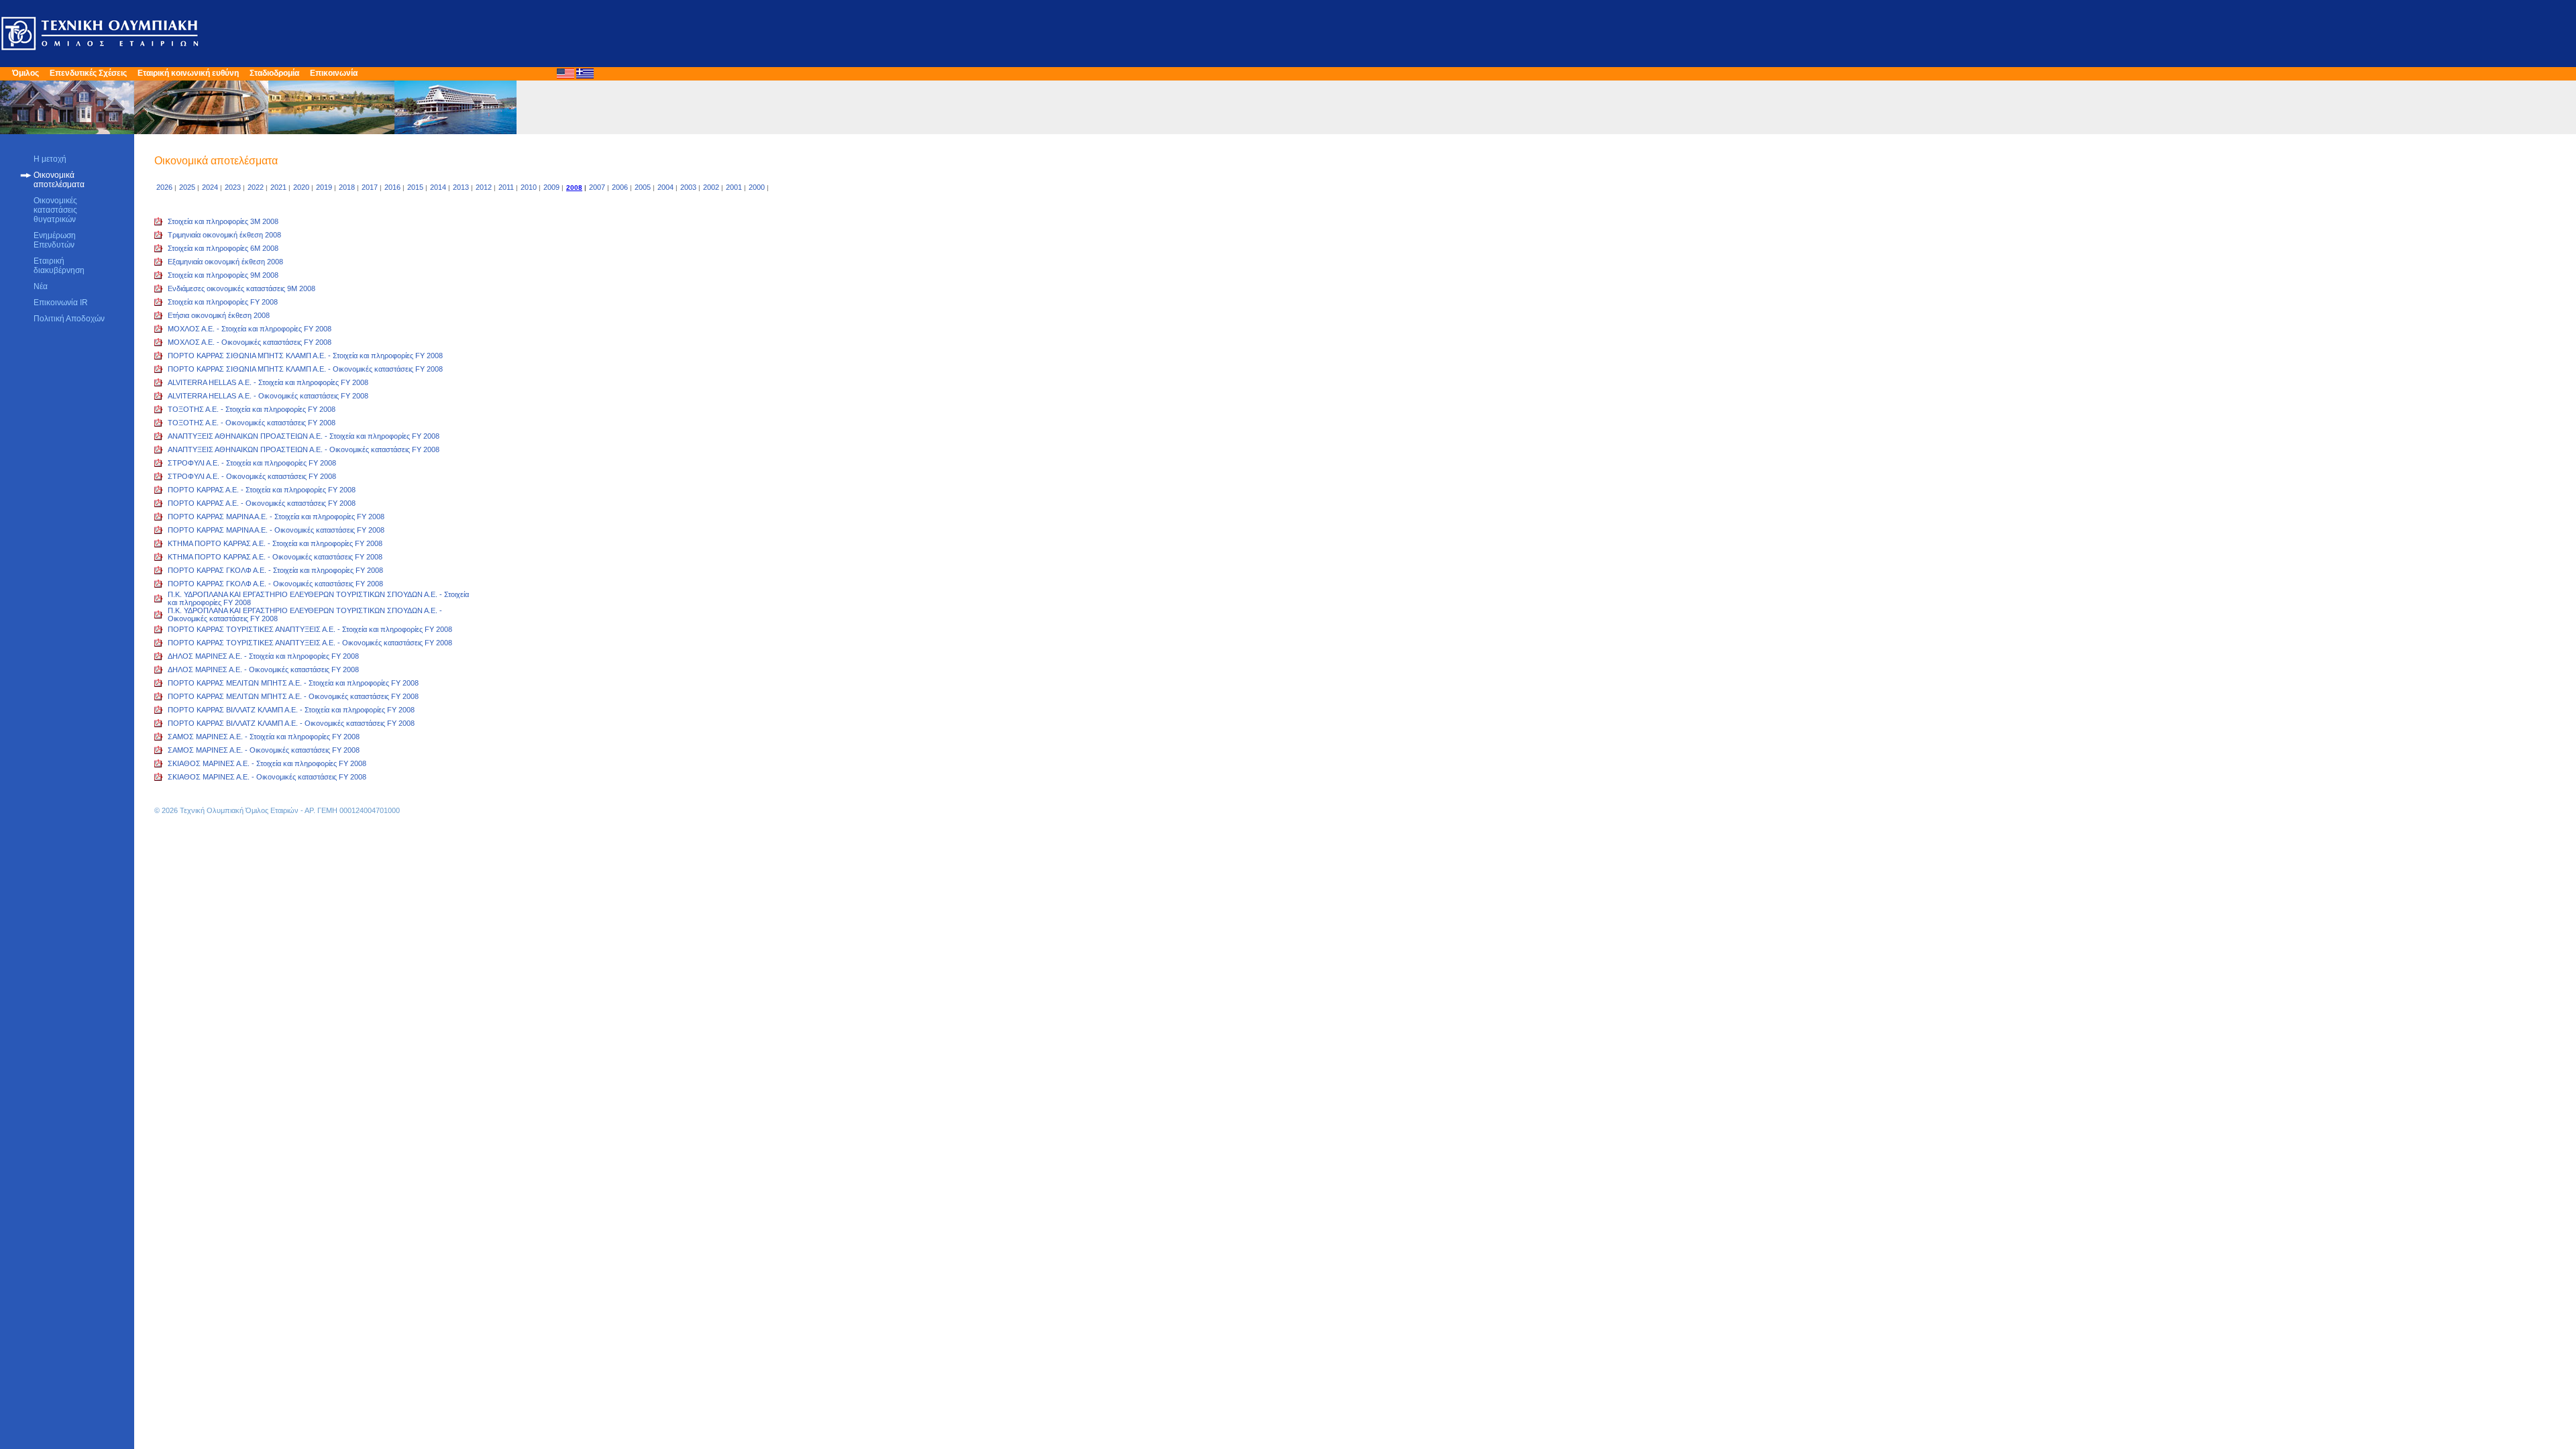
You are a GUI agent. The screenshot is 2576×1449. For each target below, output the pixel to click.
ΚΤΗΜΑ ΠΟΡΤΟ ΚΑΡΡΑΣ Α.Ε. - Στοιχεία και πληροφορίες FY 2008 (275, 543)
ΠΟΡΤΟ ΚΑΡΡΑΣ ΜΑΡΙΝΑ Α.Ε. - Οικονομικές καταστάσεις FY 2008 (276, 530)
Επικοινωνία (334, 73)
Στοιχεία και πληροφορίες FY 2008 (223, 302)
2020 (301, 187)
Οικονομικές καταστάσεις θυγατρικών (55, 210)
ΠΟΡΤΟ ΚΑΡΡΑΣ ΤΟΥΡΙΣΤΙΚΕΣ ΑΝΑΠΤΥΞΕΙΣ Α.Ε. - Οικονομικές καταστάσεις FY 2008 (310, 643)
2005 (643, 187)
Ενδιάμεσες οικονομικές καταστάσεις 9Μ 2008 (241, 288)
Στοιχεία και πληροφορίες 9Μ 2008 (223, 275)
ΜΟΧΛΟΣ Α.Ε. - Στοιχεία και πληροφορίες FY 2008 (250, 329)
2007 (597, 187)
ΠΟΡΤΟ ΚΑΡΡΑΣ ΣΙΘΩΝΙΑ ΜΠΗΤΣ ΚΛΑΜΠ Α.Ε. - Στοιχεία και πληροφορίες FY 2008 (305, 356)
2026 (164, 187)
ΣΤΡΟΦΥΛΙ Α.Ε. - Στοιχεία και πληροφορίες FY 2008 (252, 463)
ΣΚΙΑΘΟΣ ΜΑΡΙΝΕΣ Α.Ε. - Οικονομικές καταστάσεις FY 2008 (267, 777)
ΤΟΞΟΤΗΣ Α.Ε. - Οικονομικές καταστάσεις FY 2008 (252, 423)
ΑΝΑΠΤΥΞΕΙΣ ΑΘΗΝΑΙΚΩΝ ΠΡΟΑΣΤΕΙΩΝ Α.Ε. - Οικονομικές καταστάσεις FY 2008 (304, 449)
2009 (551, 187)
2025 (187, 187)
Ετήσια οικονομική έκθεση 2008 (219, 315)
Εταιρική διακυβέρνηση (59, 266)
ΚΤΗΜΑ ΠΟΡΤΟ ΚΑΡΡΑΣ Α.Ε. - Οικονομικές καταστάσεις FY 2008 (275, 557)
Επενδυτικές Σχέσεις (88, 73)
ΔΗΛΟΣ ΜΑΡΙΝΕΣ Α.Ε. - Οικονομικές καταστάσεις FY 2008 (263, 669)
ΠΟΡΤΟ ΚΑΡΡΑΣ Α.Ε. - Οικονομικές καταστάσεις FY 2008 (262, 503)
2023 (233, 187)
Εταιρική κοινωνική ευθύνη (188, 73)
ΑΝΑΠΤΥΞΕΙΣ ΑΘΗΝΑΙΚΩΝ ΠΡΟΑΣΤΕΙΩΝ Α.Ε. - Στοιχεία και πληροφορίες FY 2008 (304, 436)
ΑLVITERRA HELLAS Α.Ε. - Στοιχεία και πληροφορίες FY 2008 (268, 382)
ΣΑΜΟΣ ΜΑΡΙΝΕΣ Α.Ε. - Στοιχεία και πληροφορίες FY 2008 (264, 737)
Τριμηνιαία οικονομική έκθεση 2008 (224, 235)
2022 (256, 187)
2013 (461, 187)
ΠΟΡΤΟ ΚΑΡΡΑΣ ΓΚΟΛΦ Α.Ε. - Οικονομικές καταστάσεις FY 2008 (275, 584)
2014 (438, 187)
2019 (324, 187)
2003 (688, 187)
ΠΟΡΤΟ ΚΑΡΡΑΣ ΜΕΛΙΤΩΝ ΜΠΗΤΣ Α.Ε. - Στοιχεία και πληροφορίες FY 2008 (293, 683)
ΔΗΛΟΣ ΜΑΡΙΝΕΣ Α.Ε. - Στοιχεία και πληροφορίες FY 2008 (263, 656)
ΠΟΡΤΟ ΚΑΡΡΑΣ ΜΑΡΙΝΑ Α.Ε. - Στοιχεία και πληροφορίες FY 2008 (276, 517)
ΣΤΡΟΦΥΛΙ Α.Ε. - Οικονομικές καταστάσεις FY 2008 (252, 476)
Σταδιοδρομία (274, 73)
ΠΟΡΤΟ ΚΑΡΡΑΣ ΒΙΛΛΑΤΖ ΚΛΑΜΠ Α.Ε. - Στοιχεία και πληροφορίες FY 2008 (291, 710)
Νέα (41, 286)
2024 (210, 187)
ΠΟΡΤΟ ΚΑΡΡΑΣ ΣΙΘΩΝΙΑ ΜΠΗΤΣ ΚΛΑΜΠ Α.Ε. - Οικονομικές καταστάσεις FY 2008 (305, 369)
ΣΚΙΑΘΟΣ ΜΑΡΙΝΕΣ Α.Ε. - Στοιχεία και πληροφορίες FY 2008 (267, 763)
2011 (506, 187)
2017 (370, 187)
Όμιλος (25, 73)
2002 (711, 187)
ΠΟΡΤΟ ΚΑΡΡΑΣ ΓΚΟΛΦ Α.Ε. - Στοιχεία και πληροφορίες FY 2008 (275, 570)
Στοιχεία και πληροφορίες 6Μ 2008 (223, 248)
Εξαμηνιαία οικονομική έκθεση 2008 (225, 262)
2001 (734, 187)
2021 (278, 187)
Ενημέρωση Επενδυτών (55, 240)
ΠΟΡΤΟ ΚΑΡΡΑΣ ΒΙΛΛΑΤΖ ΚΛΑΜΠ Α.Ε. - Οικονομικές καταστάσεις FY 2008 (291, 723)
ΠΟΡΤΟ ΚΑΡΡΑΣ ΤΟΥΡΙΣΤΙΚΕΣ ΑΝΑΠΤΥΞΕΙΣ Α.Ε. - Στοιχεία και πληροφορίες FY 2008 (310, 629)
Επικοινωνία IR (61, 303)
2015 (415, 187)
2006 (620, 187)
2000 (757, 187)
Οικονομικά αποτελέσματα (59, 180)
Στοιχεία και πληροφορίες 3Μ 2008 (223, 221)
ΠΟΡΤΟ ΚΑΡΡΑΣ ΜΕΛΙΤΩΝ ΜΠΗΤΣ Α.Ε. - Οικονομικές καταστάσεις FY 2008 (293, 696)
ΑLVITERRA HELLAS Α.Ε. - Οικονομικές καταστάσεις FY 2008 (268, 396)
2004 (665, 187)
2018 (347, 187)
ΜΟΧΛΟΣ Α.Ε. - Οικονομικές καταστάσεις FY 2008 (250, 342)
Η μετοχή (50, 159)
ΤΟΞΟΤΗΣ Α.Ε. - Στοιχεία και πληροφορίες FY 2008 (252, 409)
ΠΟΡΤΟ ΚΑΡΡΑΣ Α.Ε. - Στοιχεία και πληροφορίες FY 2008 (262, 490)
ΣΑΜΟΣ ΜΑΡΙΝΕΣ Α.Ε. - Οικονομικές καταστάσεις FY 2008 (264, 750)
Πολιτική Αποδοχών (69, 319)
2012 (484, 187)
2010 (529, 187)
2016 (392, 187)
